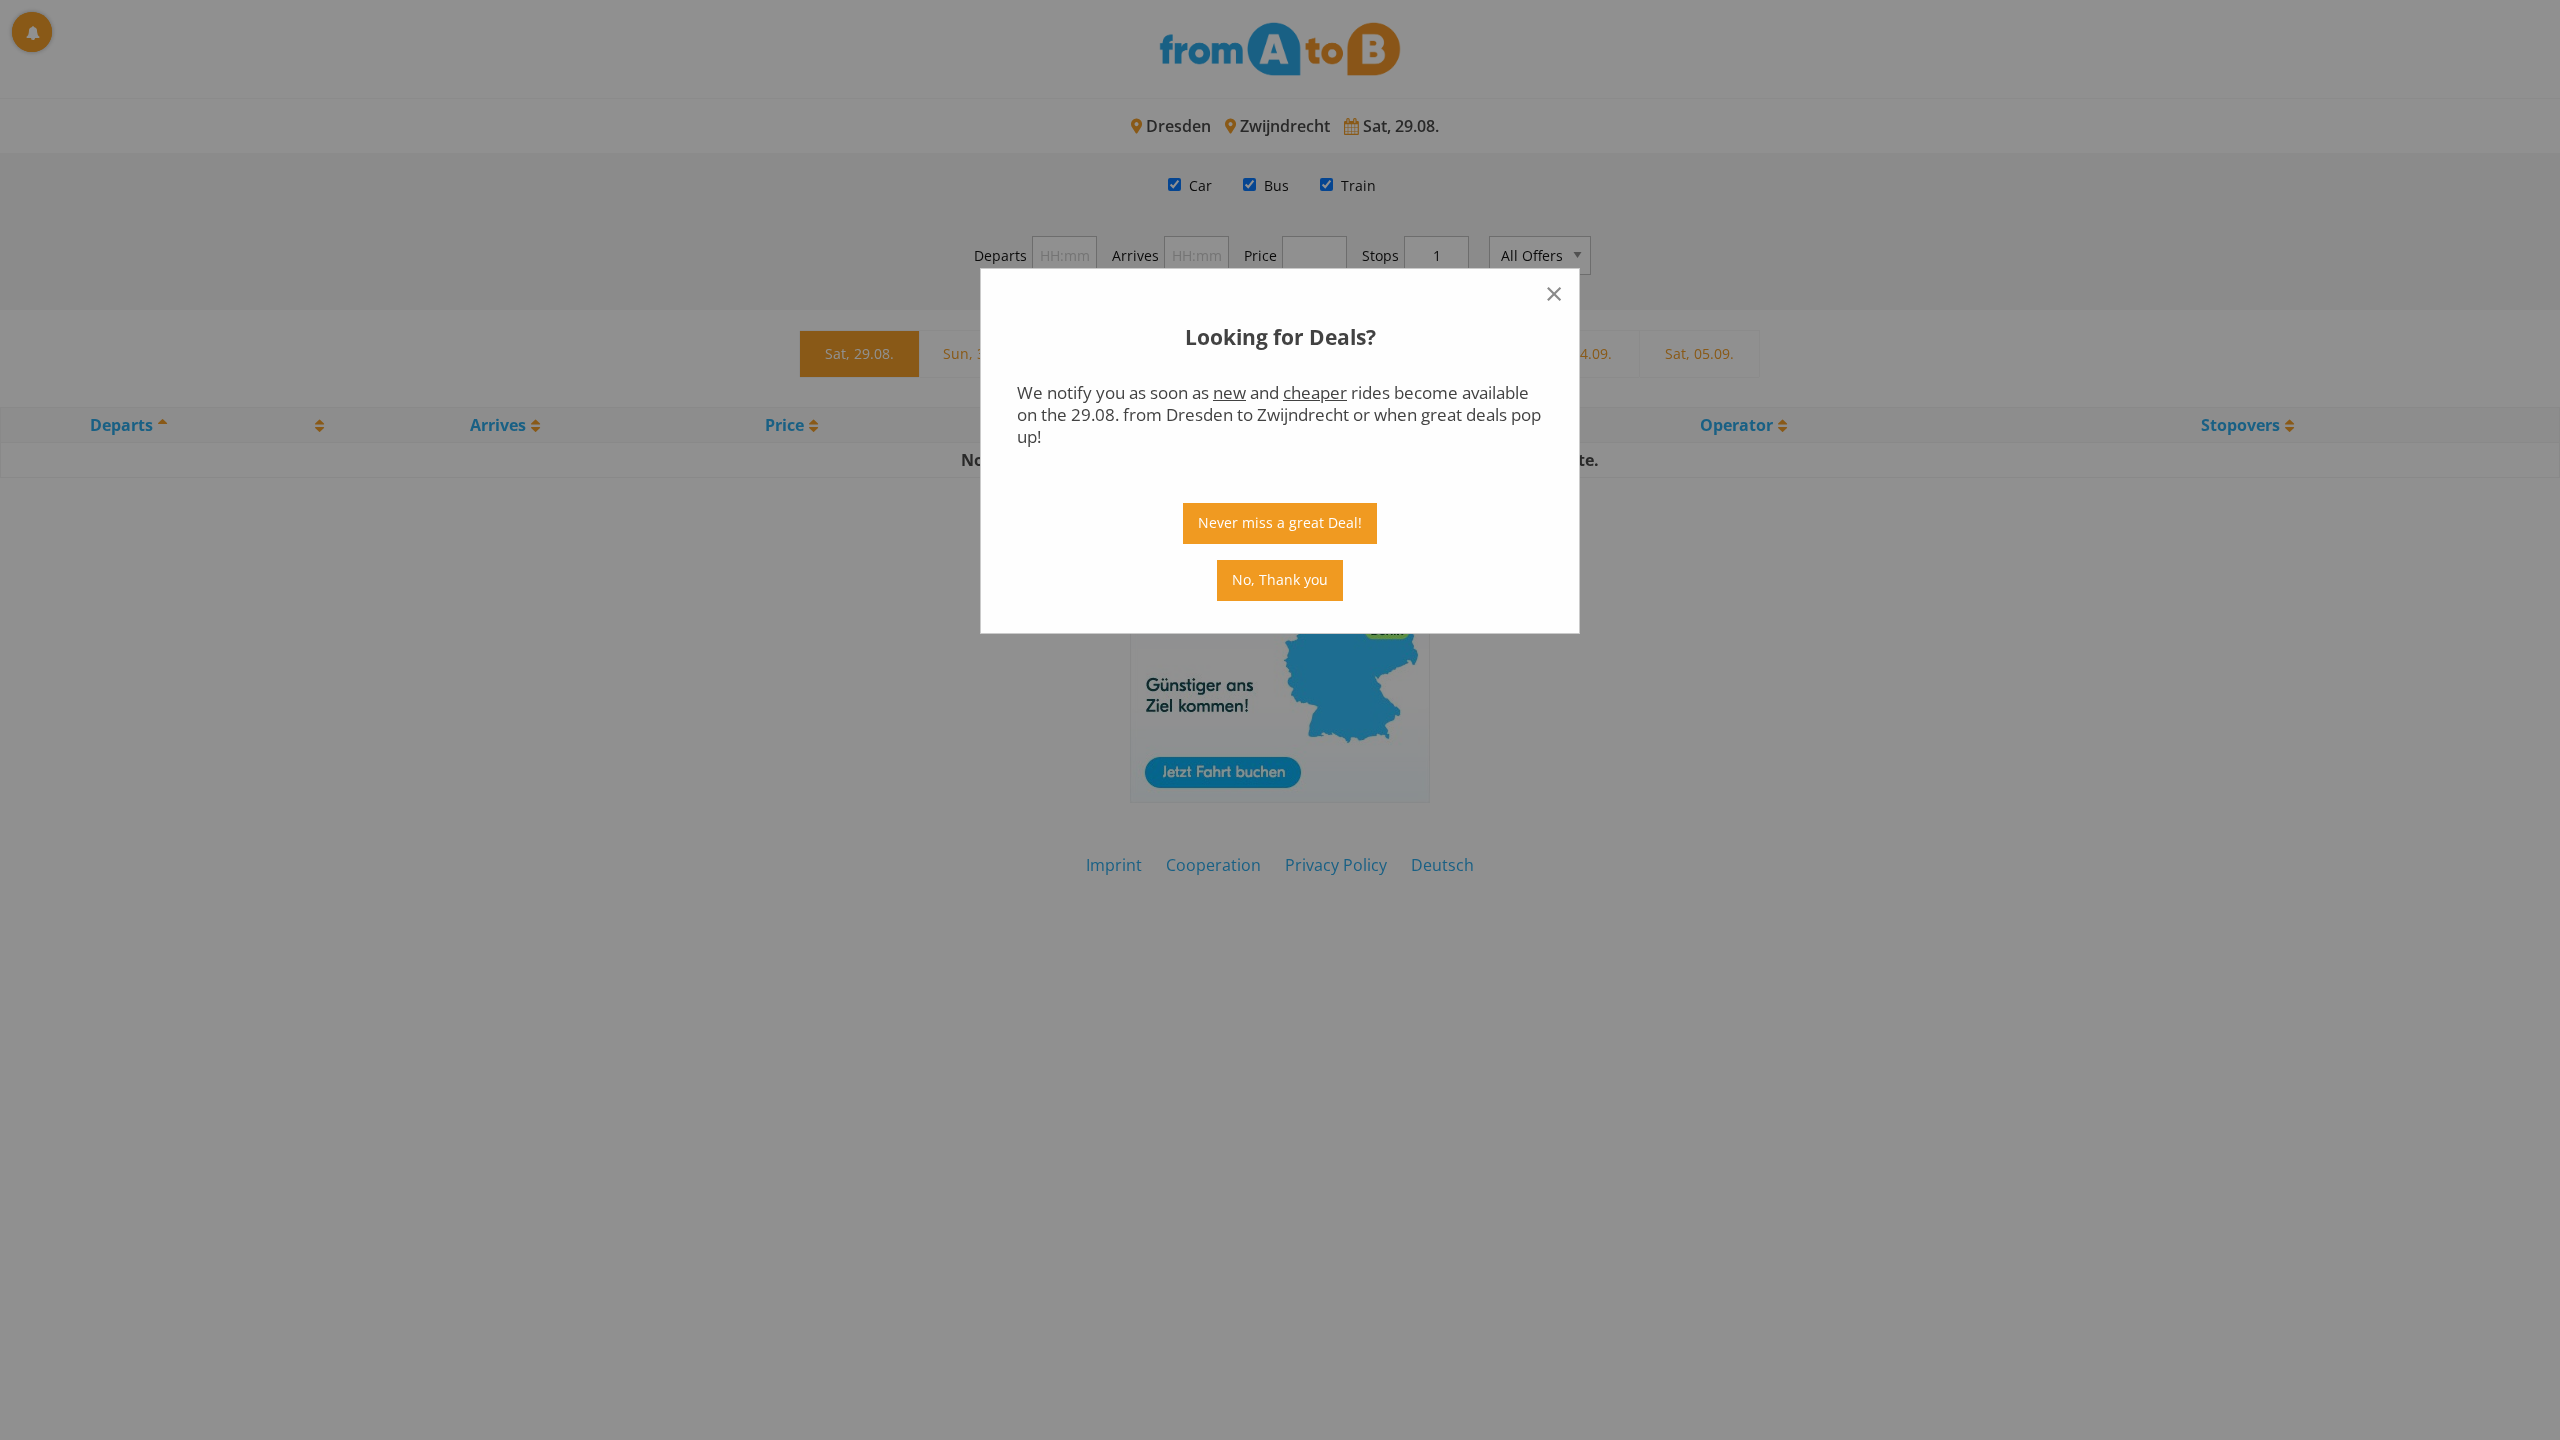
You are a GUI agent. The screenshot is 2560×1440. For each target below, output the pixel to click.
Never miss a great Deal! (1280, 522)
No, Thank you (1280, 579)
